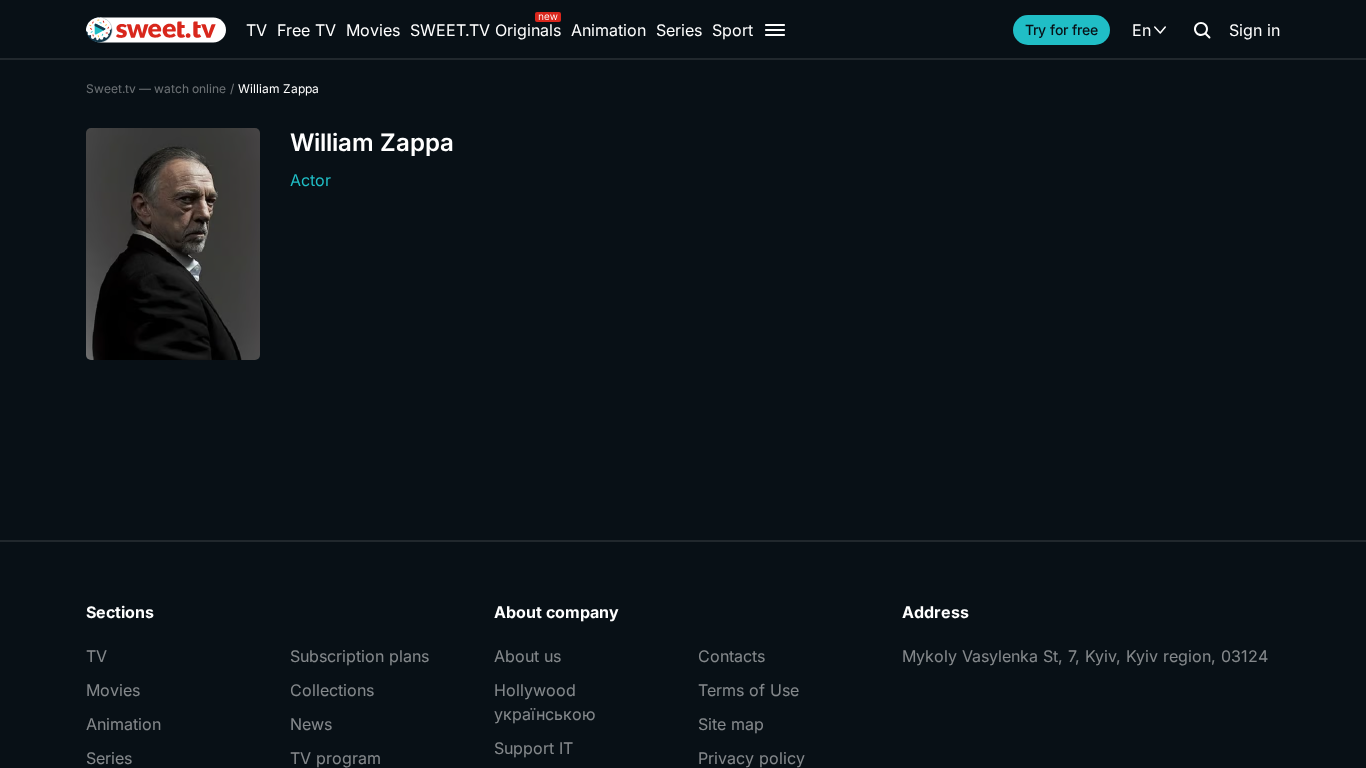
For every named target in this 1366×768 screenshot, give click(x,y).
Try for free (1061, 29)
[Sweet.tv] (156, 30)
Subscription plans (359, 656)
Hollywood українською (544, 702)
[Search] (1202, 30)
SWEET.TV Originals (485, 30)
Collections (332, 690)
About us (527, 656)
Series (679, 30)
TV (256, 30)
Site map (731, 724)
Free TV (306, 30)
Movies (373, 30)
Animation (608, 30)
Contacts (731, 656)
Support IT (533, 748)
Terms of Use (748, 690)
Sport (732, 30)
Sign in (1254, 30)
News (311, 724)
